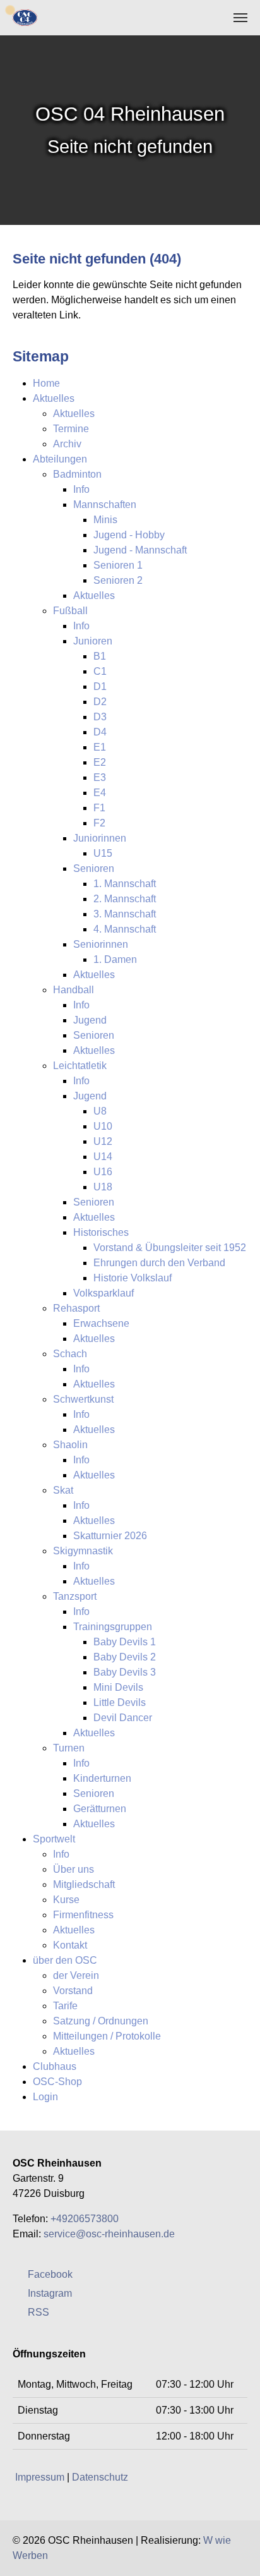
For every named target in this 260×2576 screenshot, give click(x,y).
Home (46, 383)
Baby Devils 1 (125, 1642)
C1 (100, 671)
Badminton (77, 474)
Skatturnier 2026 (110, 1536)
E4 (100, 793)
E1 (100, 747)
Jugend (90, 1020)
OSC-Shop (57, 2082)
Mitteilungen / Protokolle (107, 2036)
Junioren (93, 641)
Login (45, 2097)
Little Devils (120, 1702)
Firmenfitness (83, 1915)
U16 (103, 1172)
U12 (103, 1141)
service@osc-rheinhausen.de (109, 2234)
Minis (105, 520)
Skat (63, 1490)
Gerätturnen (100, 1809)
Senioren (94, 868)
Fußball (70, 611)
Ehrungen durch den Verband (159, 1263)
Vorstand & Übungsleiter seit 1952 (170, 1248)
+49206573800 (85, 2219)
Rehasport (76, 1308)
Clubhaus (55, 2066)
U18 (103, 1187)
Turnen (69, 1748)
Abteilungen (60, 459)
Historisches (101, 1232)
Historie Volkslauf (133, 1278)
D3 (100, 717)
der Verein (76, 1975)
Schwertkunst (83, 1399)
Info (81, 489)
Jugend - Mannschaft (140, 550)
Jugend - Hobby (129, 535)
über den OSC (65, 1960)
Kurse (66, 1900)
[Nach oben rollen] (241, 2557)
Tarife (65, 2006)
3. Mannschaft (125, 914)
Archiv (67, 444)
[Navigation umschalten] (240, 18)
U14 (103, 1157)
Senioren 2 (118, 580)
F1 (99, 808)
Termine (71, 429)
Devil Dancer (123, 1718)
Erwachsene (101, 1323)
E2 (100, 762)
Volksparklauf (103, 1293)
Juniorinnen (100, 838)
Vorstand (73, 1991)
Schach (70, 1354)
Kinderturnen (102, 1778)
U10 (103, 1126)
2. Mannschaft (125, 899)
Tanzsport (75, 1596)
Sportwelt (54, 1839)
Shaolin (70, 1445)
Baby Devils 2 (125, 1657)
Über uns (74, 1869)
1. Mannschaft (125, 884)
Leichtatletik (80, 1066)
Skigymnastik (83, 1551)
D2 (100, 702)
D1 (100, 686)
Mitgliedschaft (84, 1884)
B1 (100, 656)
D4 (100, 732)
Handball (74, 990)
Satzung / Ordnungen (101, 2021)
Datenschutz (100, 2477)
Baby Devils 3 (125, 1672)
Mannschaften (105, 505)
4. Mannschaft (125, 929)
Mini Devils (118, 1687)
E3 (100, 777)
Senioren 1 (118, 565)
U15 (103, 853)
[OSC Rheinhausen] (25, 17)
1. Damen (115, 959)
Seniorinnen (101, 944)
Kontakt (70, 1945)
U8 (100, 1111)
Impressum (40, 2477)
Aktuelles (54, 398)
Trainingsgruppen (113, 1627)
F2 (99, 823)
